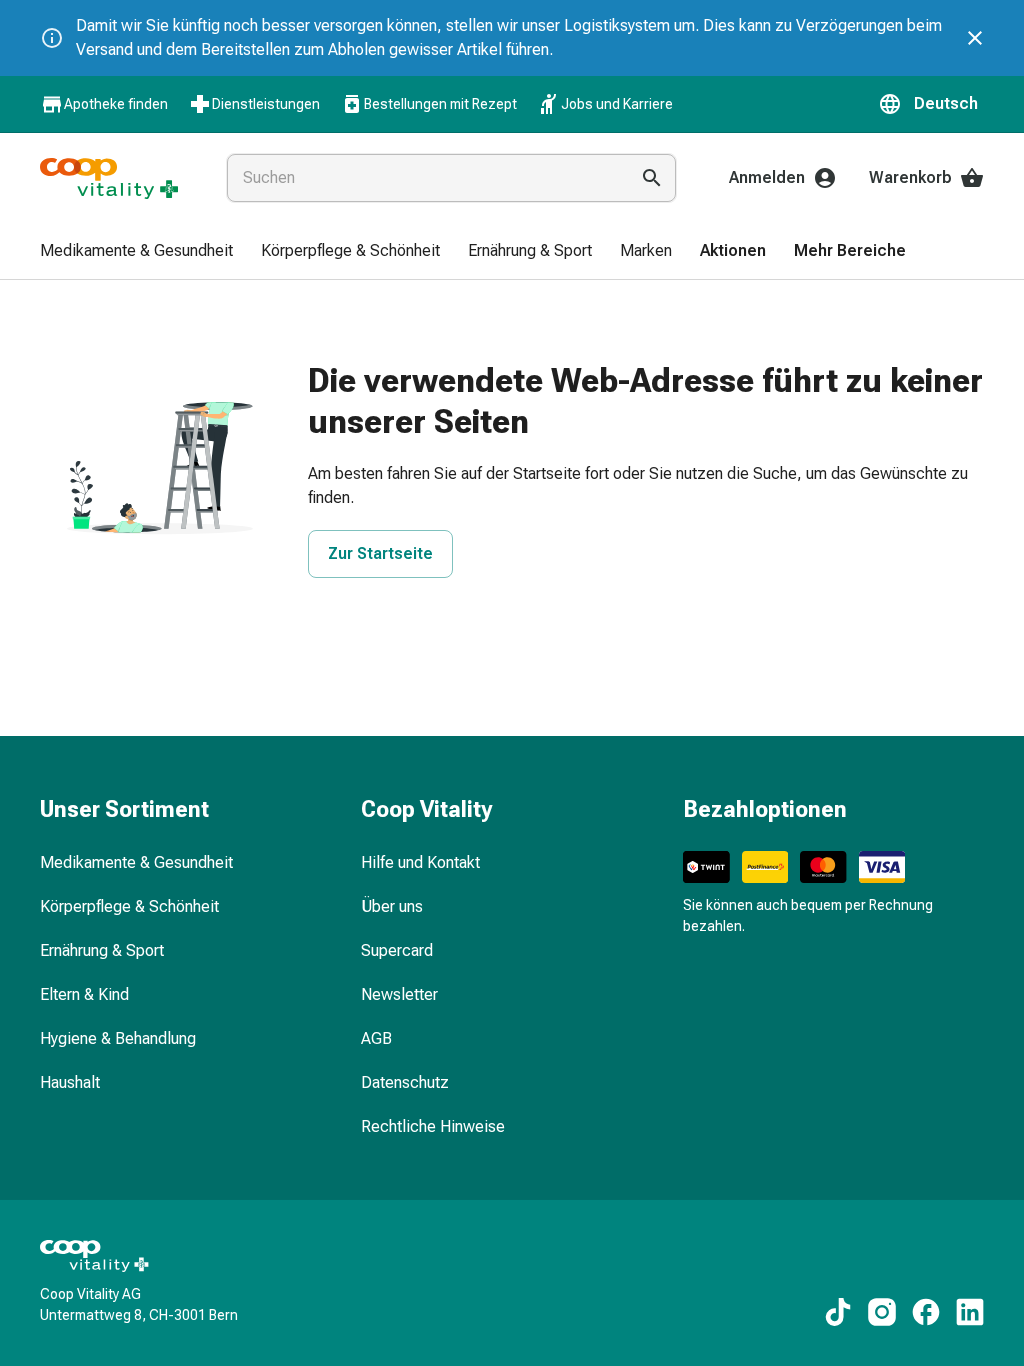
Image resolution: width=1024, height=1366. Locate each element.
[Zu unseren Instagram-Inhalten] (882, 1312)
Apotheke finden (116, 104)
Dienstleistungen (266, 104)
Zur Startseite (380, 553)
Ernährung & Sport (102, 950)
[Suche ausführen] (652, 178)
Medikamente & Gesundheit (136, 862)
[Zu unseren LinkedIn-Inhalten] (970, 1312)
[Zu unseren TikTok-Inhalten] (838, 1312)
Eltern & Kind (84, 994)
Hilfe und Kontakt (420, 862)
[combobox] (423, 178)
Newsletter (399, 994)
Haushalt (70, 1082)
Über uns (392, 906)
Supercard (397, 950)
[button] (931, 104)
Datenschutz (405, 1082)
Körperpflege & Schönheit (129, 906)
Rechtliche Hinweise (433, 1126)
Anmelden (767, 177)
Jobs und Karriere (617, 104)
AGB (376, 1038)
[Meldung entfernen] (975, 38)
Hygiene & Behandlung (118, 1038)
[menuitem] (136, 252)
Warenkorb (910, 177)
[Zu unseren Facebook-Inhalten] (926, 1312)
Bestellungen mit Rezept (440, 104)
